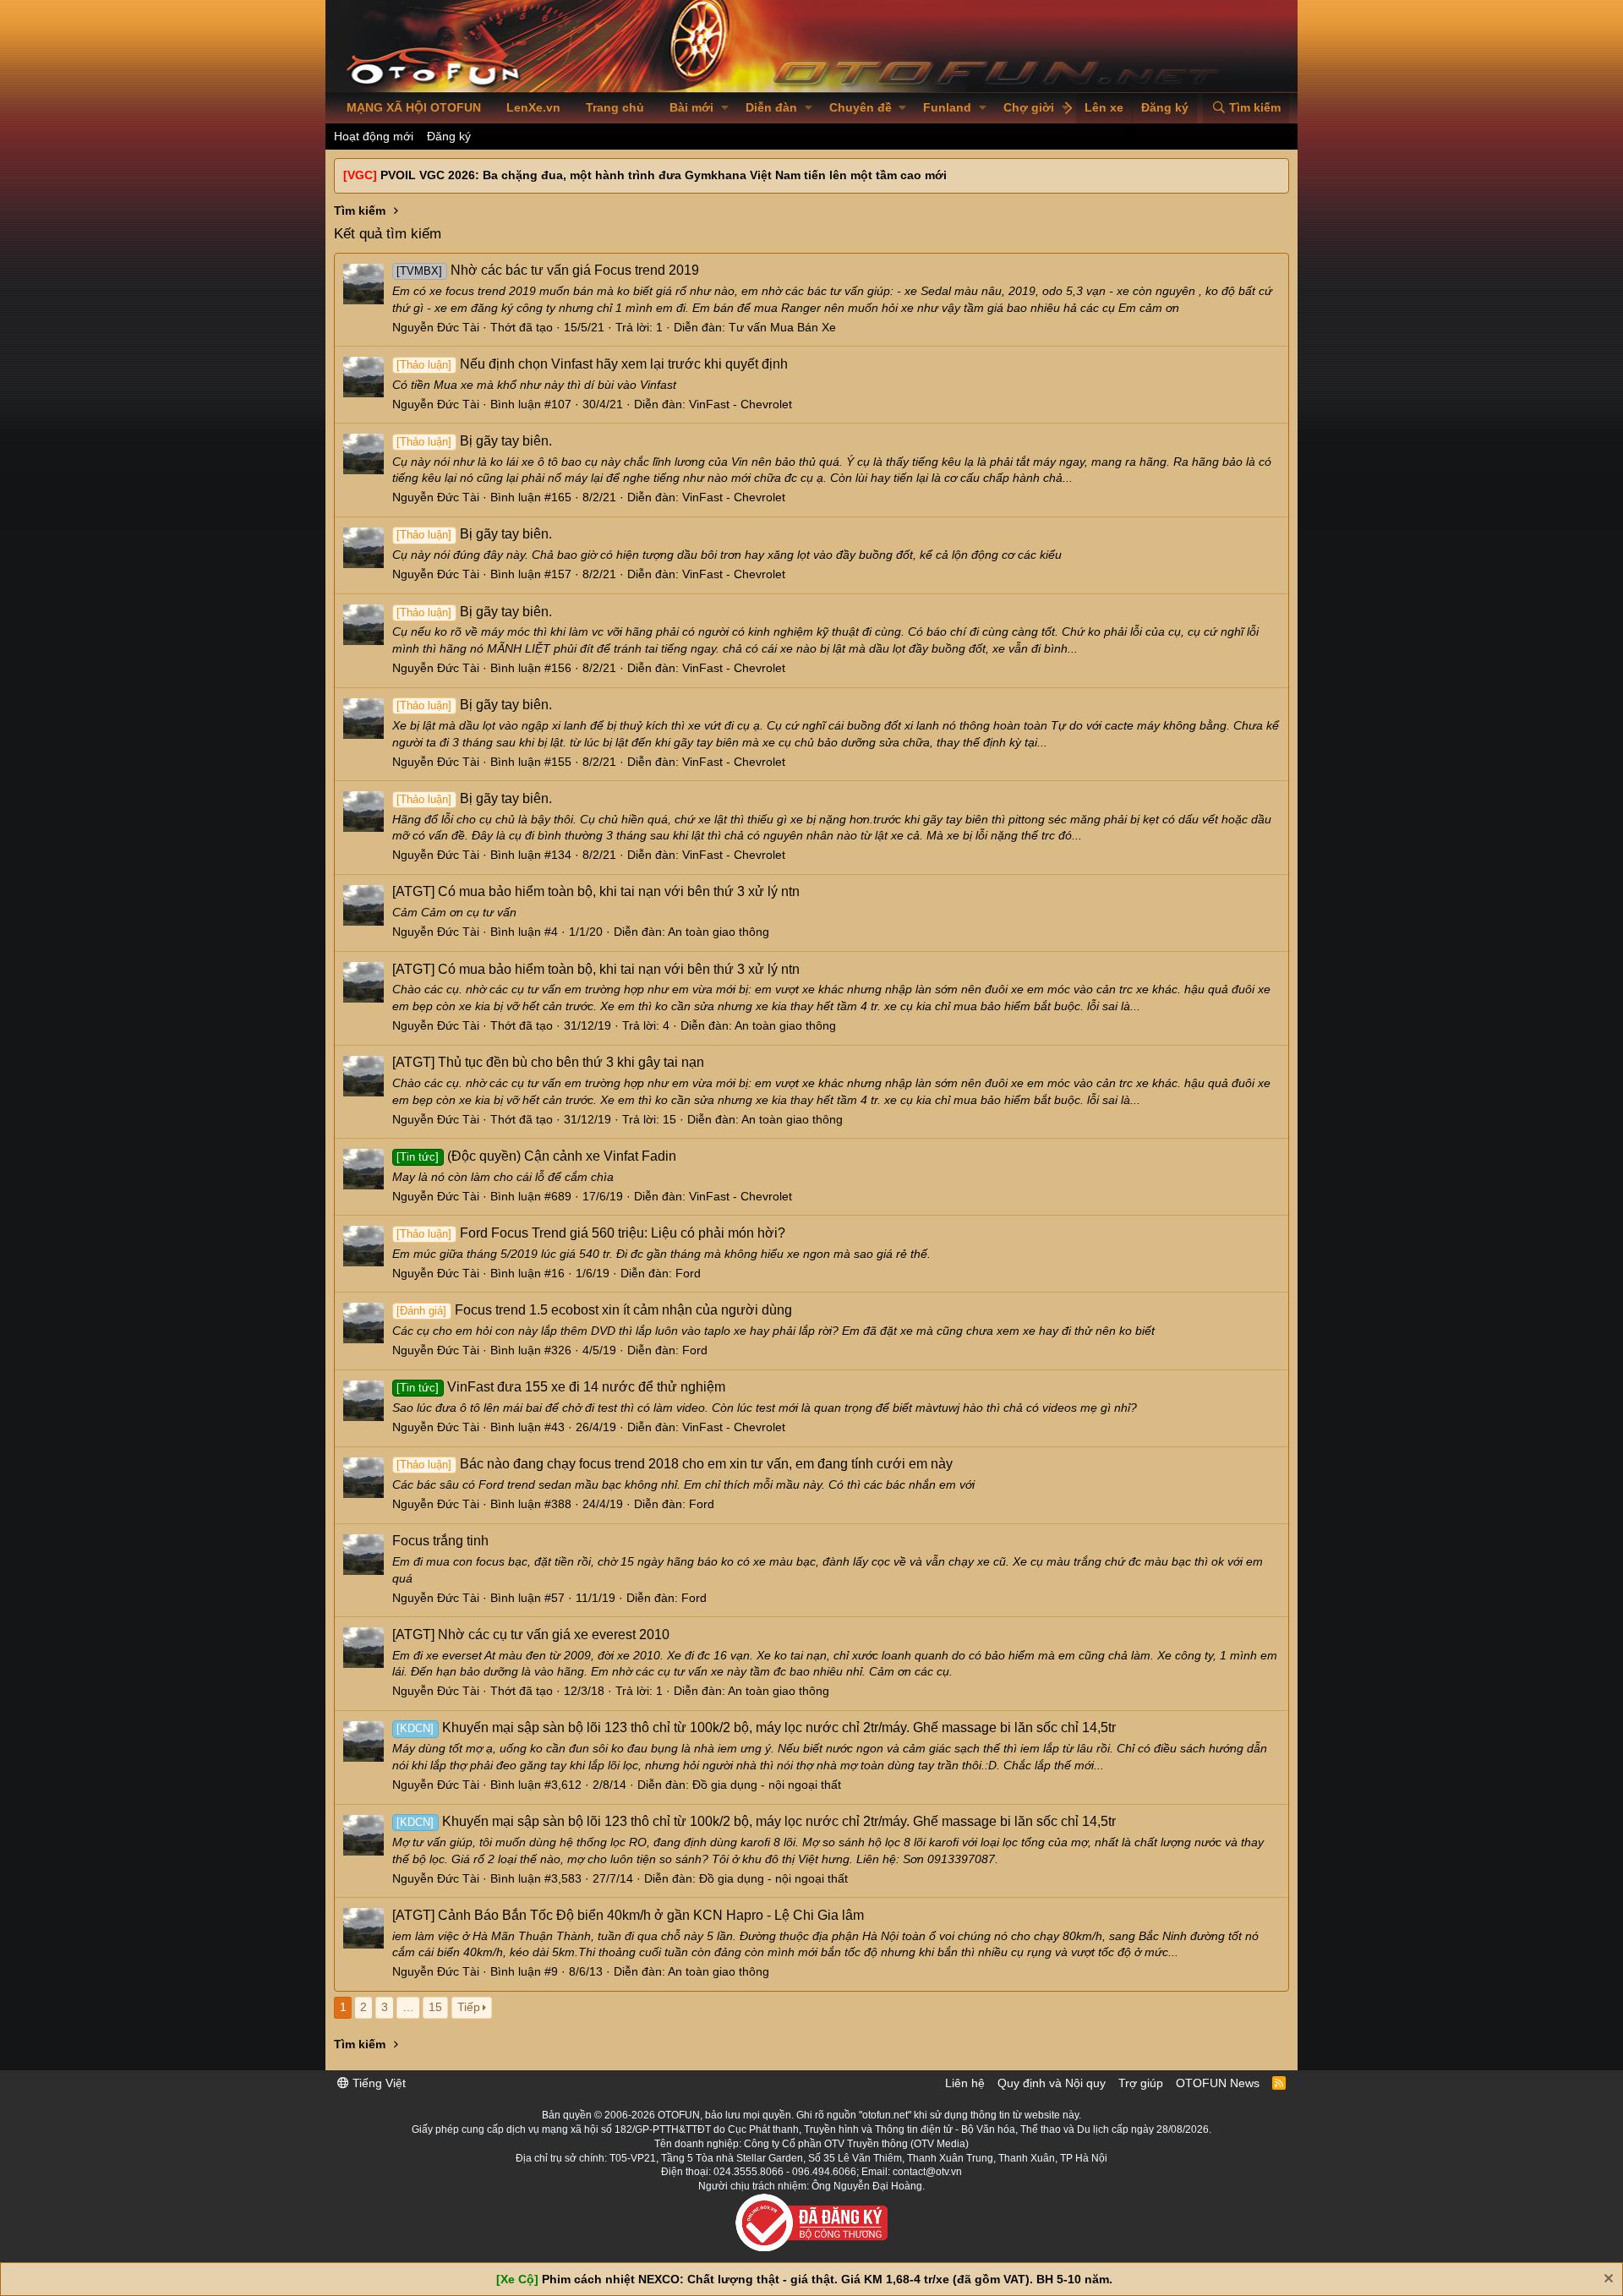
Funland (947, 107)
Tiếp (469, 2007)
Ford (688, 1273)
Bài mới (691, 107)
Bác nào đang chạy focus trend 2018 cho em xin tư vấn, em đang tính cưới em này (674, 1464)
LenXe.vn (533, 107)
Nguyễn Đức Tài (436, 327)
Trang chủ (615, 107)
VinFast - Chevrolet (740, 404)
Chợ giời (1029, 107)
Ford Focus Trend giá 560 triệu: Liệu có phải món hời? (590, 1233)
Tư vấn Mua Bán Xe (782, 327)
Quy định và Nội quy (1052, 2083)
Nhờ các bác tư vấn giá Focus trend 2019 (547, 270)
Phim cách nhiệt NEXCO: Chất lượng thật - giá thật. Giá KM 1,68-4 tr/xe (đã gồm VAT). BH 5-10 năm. (827, 2279)
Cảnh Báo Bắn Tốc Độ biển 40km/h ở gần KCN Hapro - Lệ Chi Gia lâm (628, 1915)
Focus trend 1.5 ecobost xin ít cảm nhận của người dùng (594, 1310)
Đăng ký (449, 136)
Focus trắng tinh (440, 1541)
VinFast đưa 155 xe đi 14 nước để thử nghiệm (560, 1387)
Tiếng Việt (377, 2083)
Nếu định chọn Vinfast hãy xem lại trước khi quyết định (592, 364)
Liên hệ (965, 2083)
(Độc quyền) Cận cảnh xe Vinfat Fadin (536, 1156)
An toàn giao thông (719, 932)
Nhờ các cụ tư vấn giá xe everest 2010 (531, 1635)
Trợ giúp (1141, 2083)
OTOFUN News (1218, 2083)
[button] (725, 108)
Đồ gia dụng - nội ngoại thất (767, 1785)
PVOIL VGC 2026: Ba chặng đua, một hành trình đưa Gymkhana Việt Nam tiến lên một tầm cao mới (664, 175)
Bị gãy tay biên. (474, 441)
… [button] (408, 2007)
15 (435, 2007)
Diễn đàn (771, 107)
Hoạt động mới (374, 136)
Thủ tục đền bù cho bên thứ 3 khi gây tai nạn (548, 1062)
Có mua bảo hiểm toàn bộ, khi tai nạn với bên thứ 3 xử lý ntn (596, 891)
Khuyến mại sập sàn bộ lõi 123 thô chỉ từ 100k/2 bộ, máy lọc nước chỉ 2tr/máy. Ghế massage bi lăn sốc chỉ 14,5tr (756, 1727)
